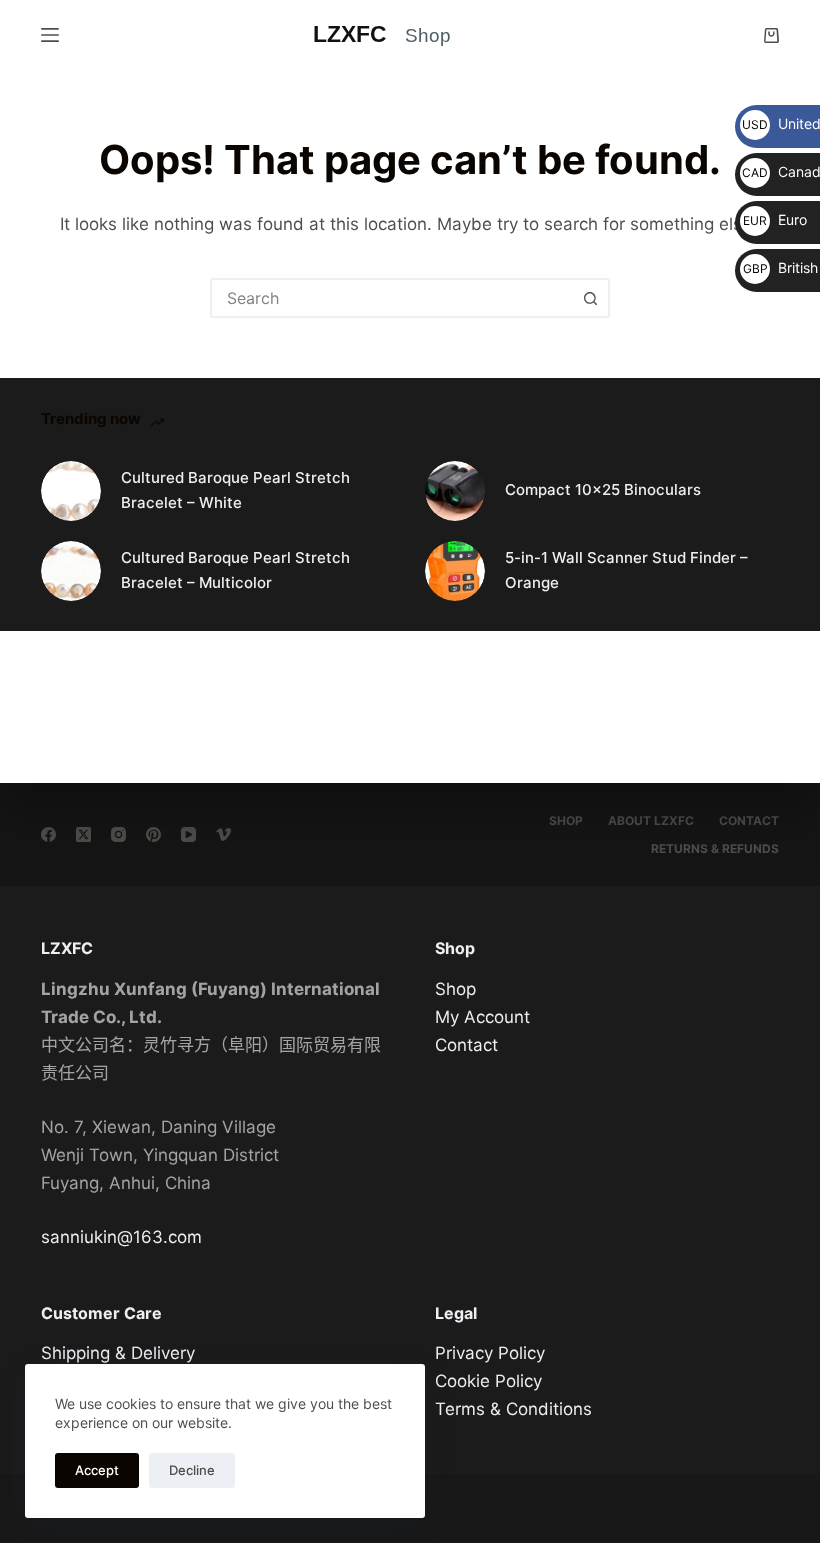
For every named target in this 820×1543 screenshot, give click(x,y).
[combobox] (392, 298)
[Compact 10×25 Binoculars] (455, 491)
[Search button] (590, 298)
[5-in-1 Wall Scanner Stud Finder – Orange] (455, 571)
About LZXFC (651, 820)
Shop (566, 820)
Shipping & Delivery (118, 1353)
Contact (749, 820)
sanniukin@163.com (121, 1237)
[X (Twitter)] (83, 834)
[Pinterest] (153, 834)
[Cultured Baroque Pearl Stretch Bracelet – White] (71, 491)
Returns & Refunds (715, 848)
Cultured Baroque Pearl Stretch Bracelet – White (235, 490)
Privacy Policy (490, 1353)
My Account (482, 1017)
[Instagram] (118, 834)
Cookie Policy (488, 1381)
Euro (775, 219)
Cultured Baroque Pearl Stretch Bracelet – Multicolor (235, 570)
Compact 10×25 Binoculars (603, 489)
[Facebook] (48, 834)
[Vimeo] (223, 834)
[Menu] (50, 35)
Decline (192, 1470)
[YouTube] (188, 834)
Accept (97, 1470)
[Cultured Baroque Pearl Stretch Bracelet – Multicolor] (71, 571)
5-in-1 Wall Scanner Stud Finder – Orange (626, 570)
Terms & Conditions (513, 1409)
